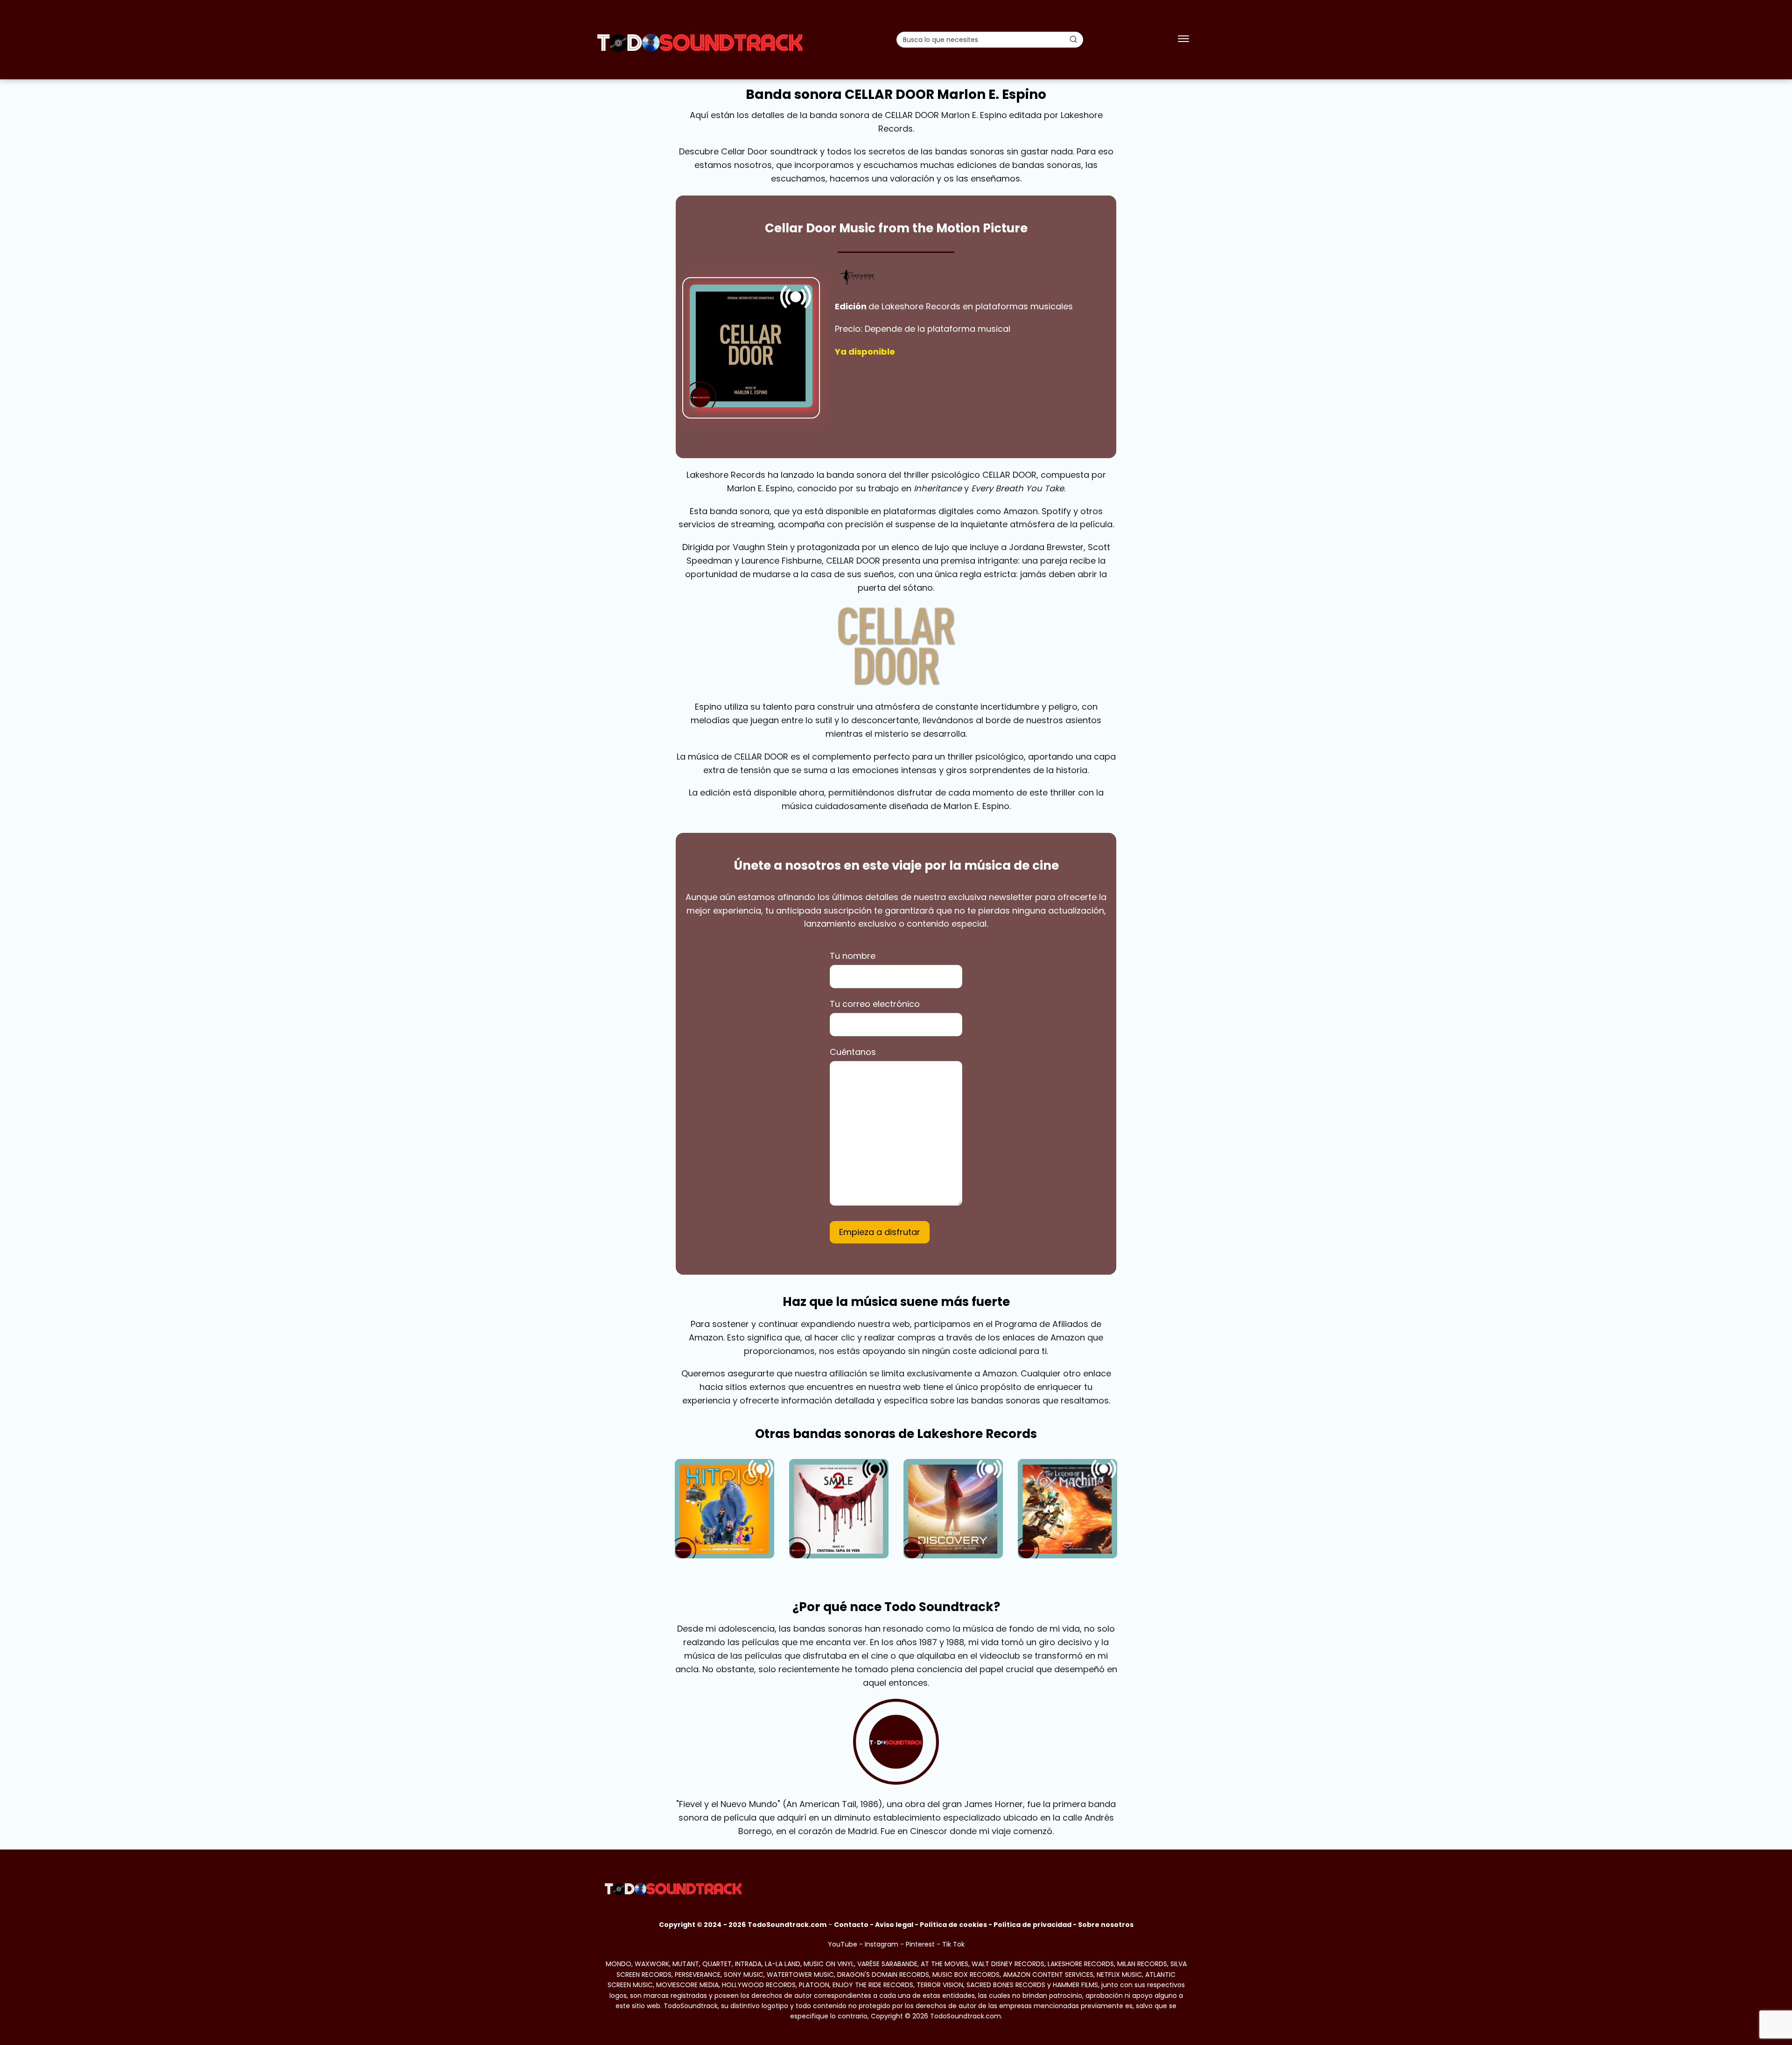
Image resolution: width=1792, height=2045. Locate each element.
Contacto (851, 1925)
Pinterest (920, 1944)
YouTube (843, 1944)
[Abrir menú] (1183, 40)
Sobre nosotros (1106, 1925)
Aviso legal (894, 1925)
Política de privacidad (1032, 1925)
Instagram (882, 1944)
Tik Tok (953, 1944)
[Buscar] (1073, 39)
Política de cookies (953, 1925)
